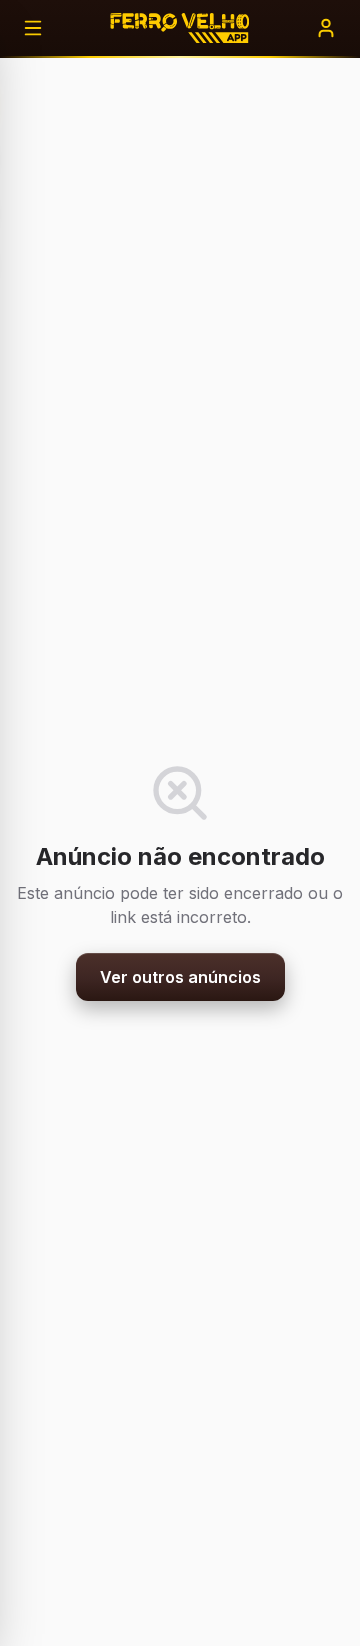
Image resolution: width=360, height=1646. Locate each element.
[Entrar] (326, 28)
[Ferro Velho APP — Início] (179, 28)
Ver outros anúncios (180, 977)
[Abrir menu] (33, 28)
